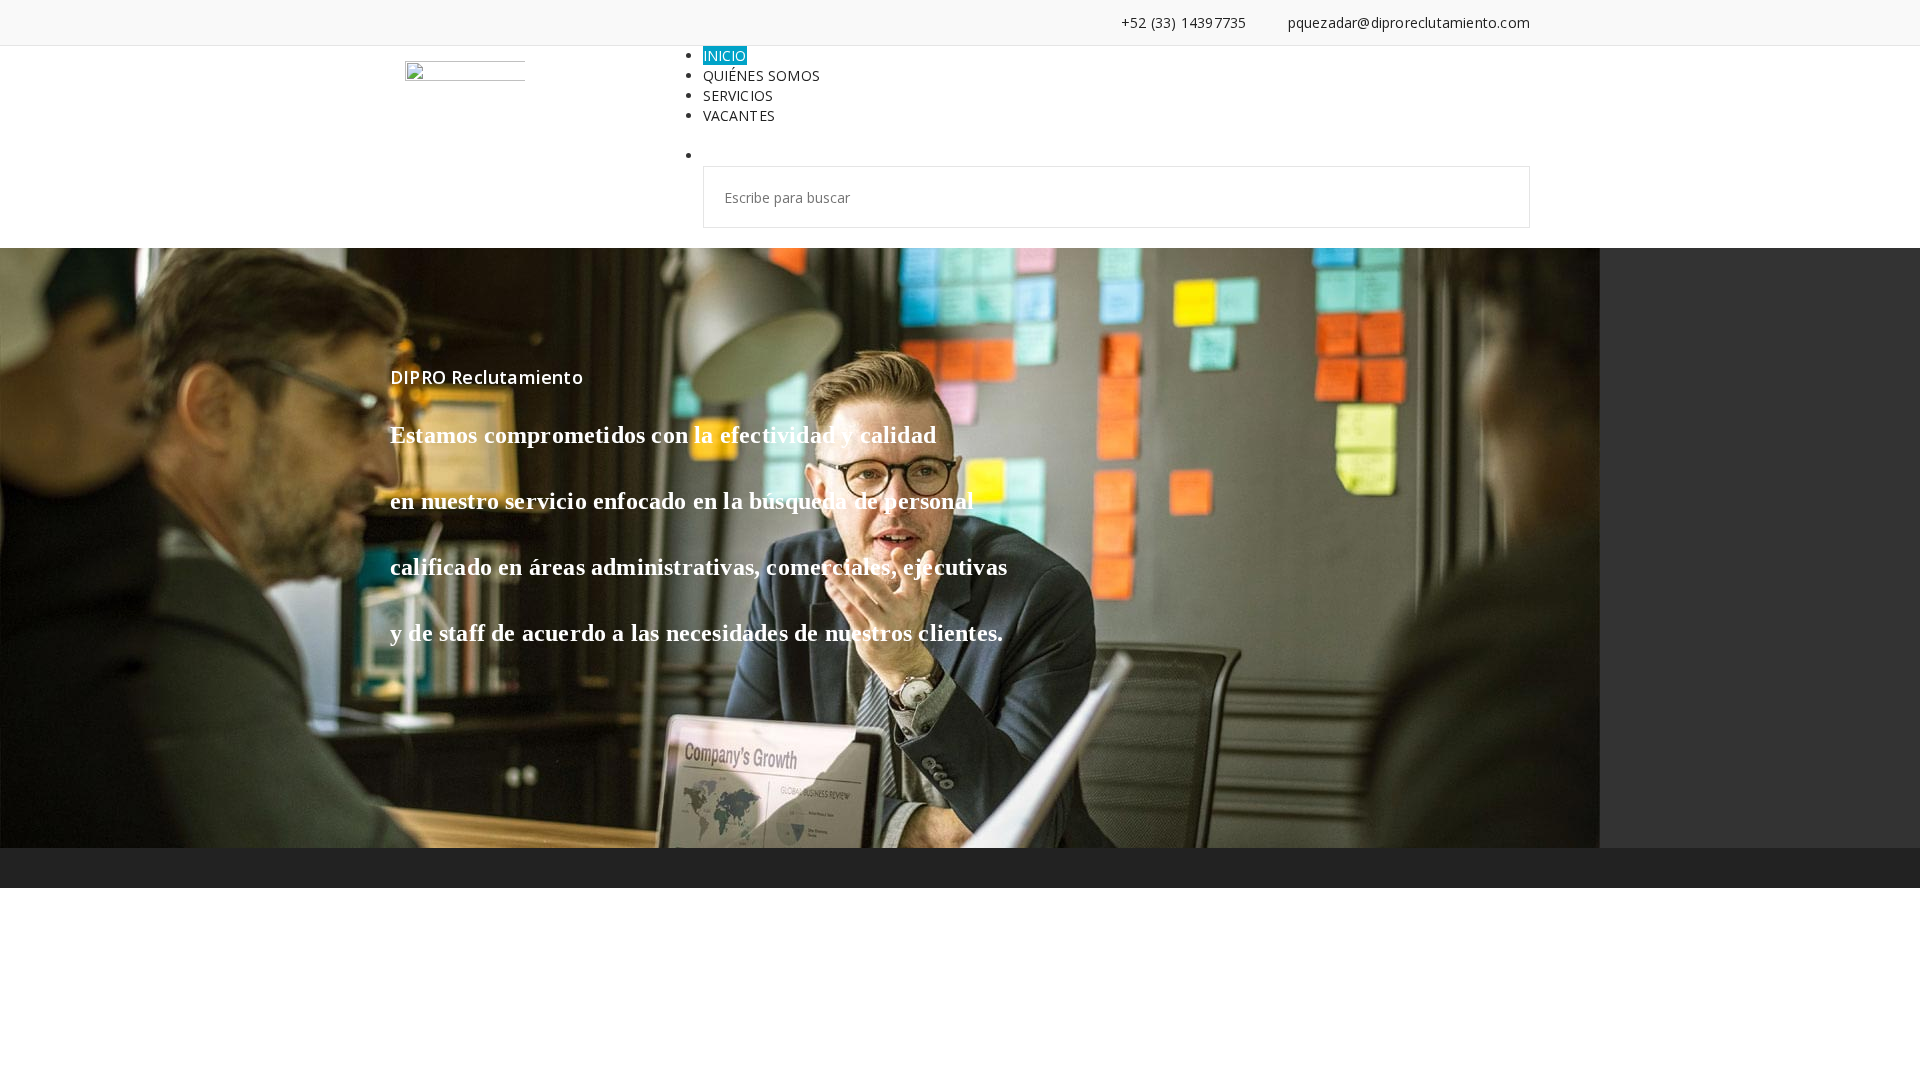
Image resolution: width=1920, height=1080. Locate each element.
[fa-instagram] (486, 22)
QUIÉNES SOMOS (762, 75)
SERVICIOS (738, 95)
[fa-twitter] (456, 22)
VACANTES (739, 115)
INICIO (725, 55)
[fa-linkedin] (425, 22)
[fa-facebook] (395, 22)
